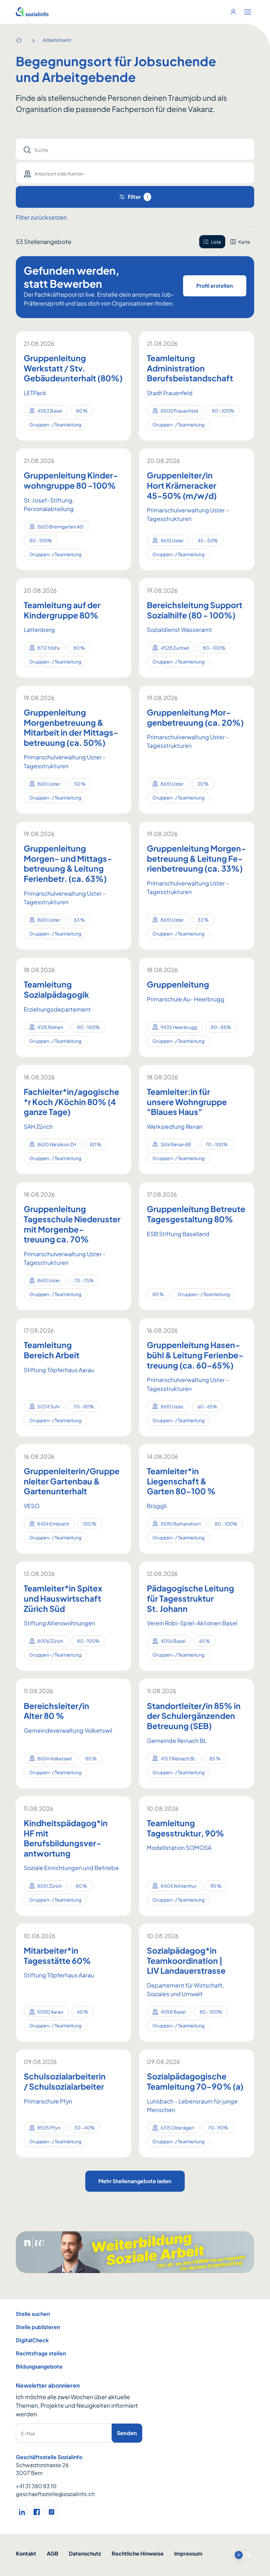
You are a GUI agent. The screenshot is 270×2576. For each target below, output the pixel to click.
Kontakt (26, 2553)
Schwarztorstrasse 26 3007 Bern (42, 2469)
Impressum (188, 2553)
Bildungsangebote (39, 2366)
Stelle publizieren (38, 2327)
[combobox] (129, 173)
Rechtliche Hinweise (138, 2553)
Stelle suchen (33, 2314)
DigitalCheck (32, 2340)
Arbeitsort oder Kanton (59, 174)
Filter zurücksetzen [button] (41, 217)
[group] (227, 242)
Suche (41, 150)
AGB (53, 2553)
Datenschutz (85, 2553)
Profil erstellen (215, 286)
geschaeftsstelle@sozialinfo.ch (55, 2494)
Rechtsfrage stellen (41, 2353)
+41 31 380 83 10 (36, 2486)
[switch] (244, 2555)
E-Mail (28, 2433)
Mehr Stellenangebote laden (135, 2181)
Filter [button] (138, 197)
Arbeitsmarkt (57, 40)
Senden (127, 2433)
